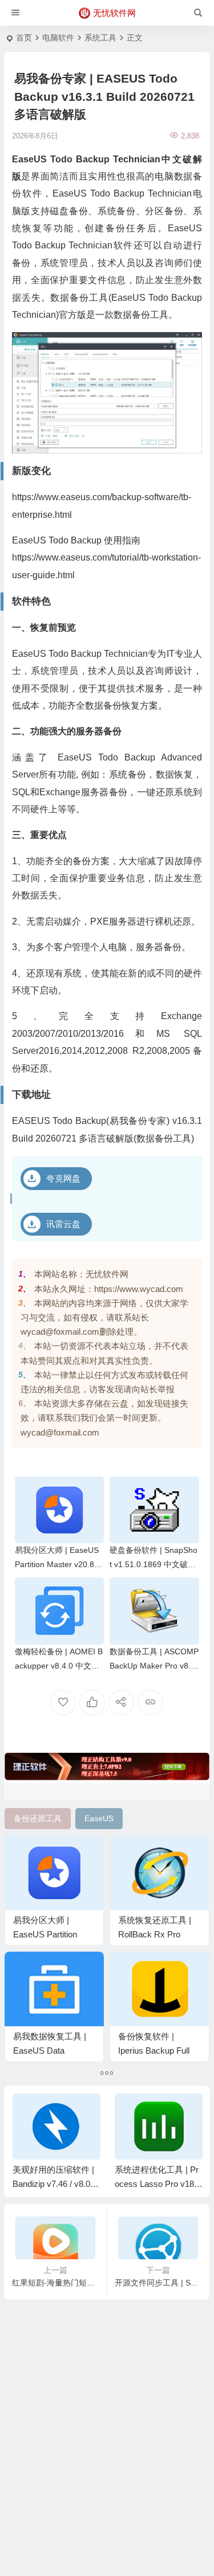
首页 (24, 38)
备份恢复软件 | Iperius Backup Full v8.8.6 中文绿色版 (154, 2050)
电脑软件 (58, 38)
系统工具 (100, 38)
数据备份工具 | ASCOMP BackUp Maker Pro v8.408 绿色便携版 (154, 1666)
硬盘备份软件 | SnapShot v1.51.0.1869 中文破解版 (154, 1564)
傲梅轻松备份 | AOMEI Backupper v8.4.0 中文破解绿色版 (59, 1666)
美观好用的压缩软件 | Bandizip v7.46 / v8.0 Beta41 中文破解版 (55, 2184)
